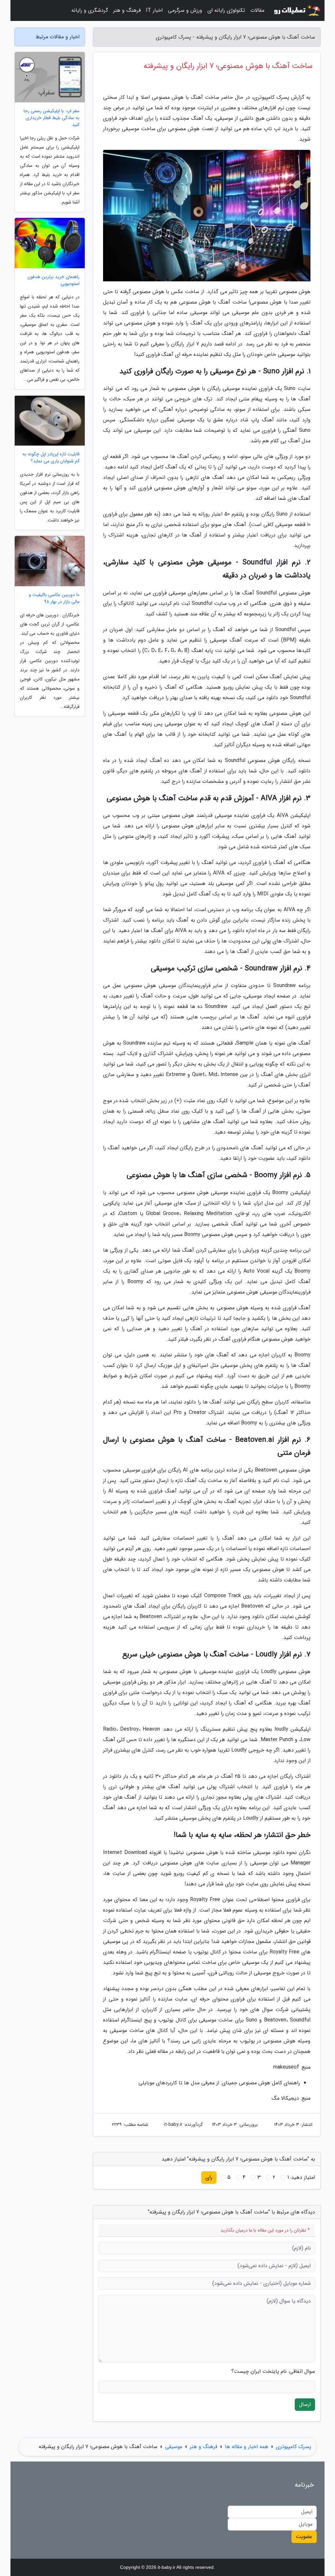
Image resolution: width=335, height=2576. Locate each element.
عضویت (304, 2537)
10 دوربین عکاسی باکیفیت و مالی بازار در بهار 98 (54, 598)
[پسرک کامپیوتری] (296, 10)
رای (209, 2177)
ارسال (305, 2404)
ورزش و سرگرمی (185, 10)
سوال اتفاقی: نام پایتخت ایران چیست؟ (273, 2372)
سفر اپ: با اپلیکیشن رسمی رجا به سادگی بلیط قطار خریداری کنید (52, 118)
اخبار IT (154, 10)
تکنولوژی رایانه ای (226, 10)
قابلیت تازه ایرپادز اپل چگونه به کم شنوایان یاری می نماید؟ (51, 458)
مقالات (257, 10)
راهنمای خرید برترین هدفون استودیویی (53, 280)
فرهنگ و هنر (127, 10)
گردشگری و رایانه (90, 10)
